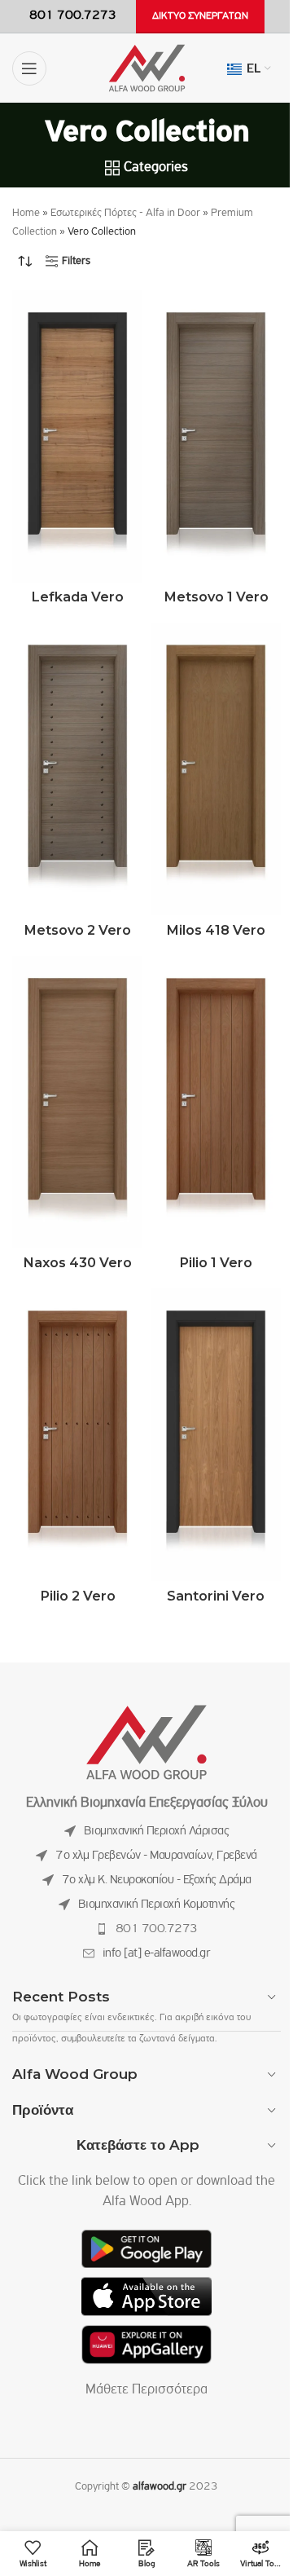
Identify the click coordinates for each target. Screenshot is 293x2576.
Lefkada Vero (77, 597)
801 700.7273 (157, 1929)
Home (26, 213)
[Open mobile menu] (29, 68)
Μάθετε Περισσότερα (146, 2390)
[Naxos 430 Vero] (77, 1102)
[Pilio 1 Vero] (216, 1102)
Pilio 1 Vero (216, 1262)
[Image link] (146, 1742)
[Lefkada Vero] (77, 436)
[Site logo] (147, 68)
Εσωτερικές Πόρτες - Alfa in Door (125, 213)
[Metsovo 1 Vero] (216, 436)
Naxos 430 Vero (77, 1262)
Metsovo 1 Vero (216, 597)
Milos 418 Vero (216, 930)
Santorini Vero (216, 1596)
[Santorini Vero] (216, 1435)
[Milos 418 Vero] (216, 769)
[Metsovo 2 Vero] (77, 769)
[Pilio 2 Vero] (77, 1435)
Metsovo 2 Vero (77, 930)
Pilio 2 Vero (78, 1596)
